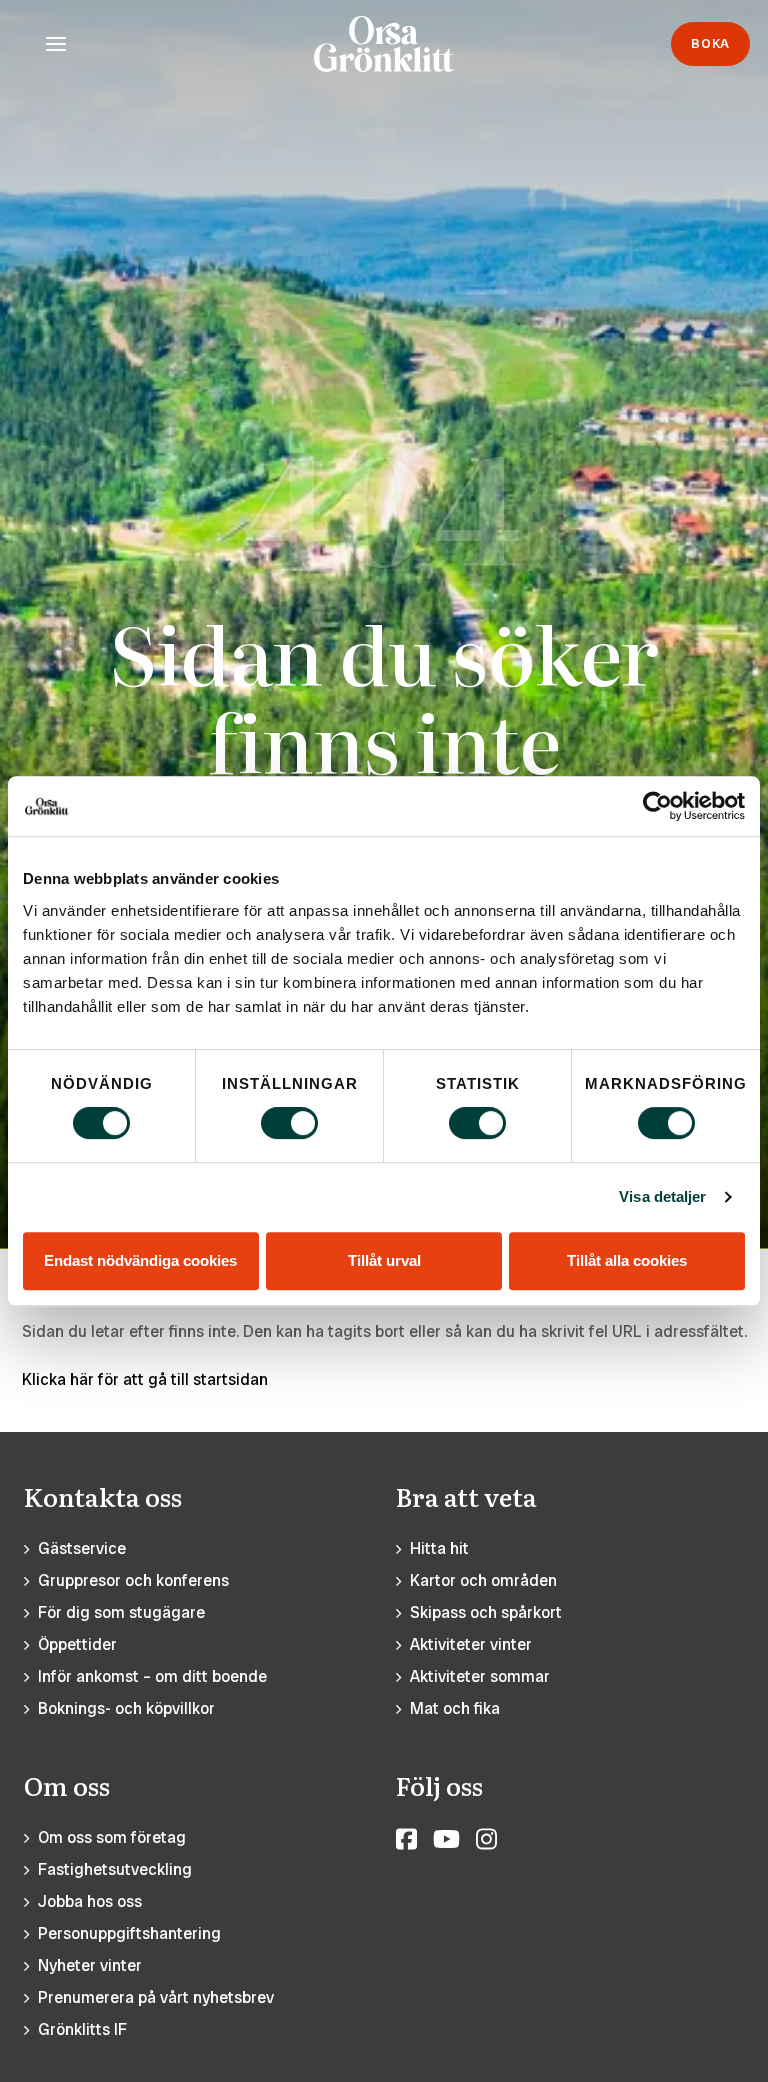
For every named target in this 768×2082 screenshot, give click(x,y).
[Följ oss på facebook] (406, 1839)
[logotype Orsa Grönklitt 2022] (384, 44)
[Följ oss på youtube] (446, 1839)
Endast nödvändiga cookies (140, 1260)
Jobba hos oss (90, 1901)
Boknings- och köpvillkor (126, 1708)
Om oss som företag (112, 1837)
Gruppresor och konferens (133, 1580)
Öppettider (77, 1644)
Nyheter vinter (90, 1965)
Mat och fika (455, 1708)
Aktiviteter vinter (471, 1644)
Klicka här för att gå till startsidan (145, 1379)
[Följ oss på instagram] (486, 1839)
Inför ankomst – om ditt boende (152, 1676)
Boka (710, 43)
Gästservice (82, 1548)
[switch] (289, 1123)
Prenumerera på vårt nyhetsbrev (156, 1997)
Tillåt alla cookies (627, 1260)
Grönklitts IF (82, 2029)
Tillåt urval (384, 1260)
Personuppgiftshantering (129, 1933)
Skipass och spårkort (486, 1612)
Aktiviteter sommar (480, 1676)
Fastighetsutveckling (115, 1869)
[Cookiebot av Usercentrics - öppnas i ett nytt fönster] (657, 806)
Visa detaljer (662, 1196)
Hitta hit (439, 1548)
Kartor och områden (483, 1580)
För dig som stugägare (121, 1612)
